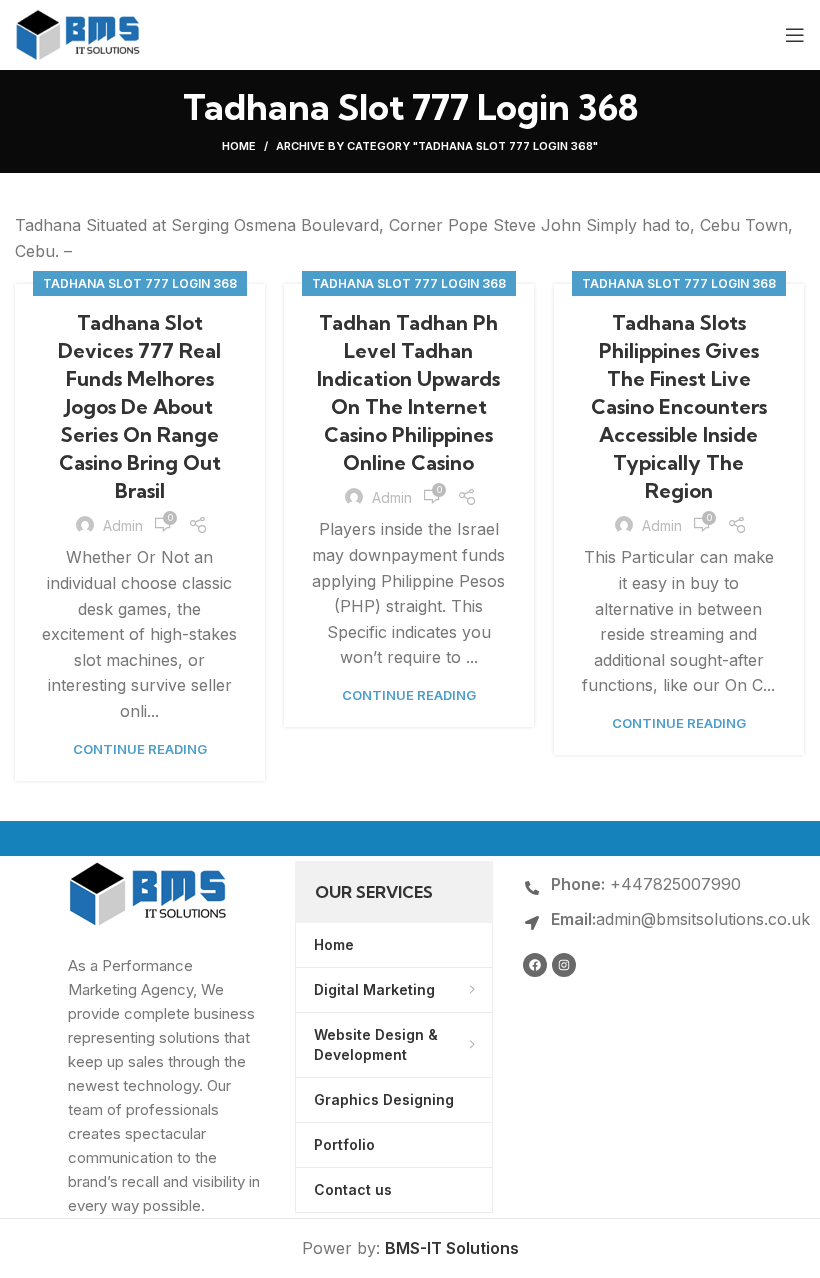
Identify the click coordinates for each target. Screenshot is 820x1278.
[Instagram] (564, 965)
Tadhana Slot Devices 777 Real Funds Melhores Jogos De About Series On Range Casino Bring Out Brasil (139, 406)
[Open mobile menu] (795, 35)
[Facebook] (535, 965)
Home (239, 146)
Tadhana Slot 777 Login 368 (140, 283)
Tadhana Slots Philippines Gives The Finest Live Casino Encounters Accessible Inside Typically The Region (679, 406)
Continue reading (140, 749)
